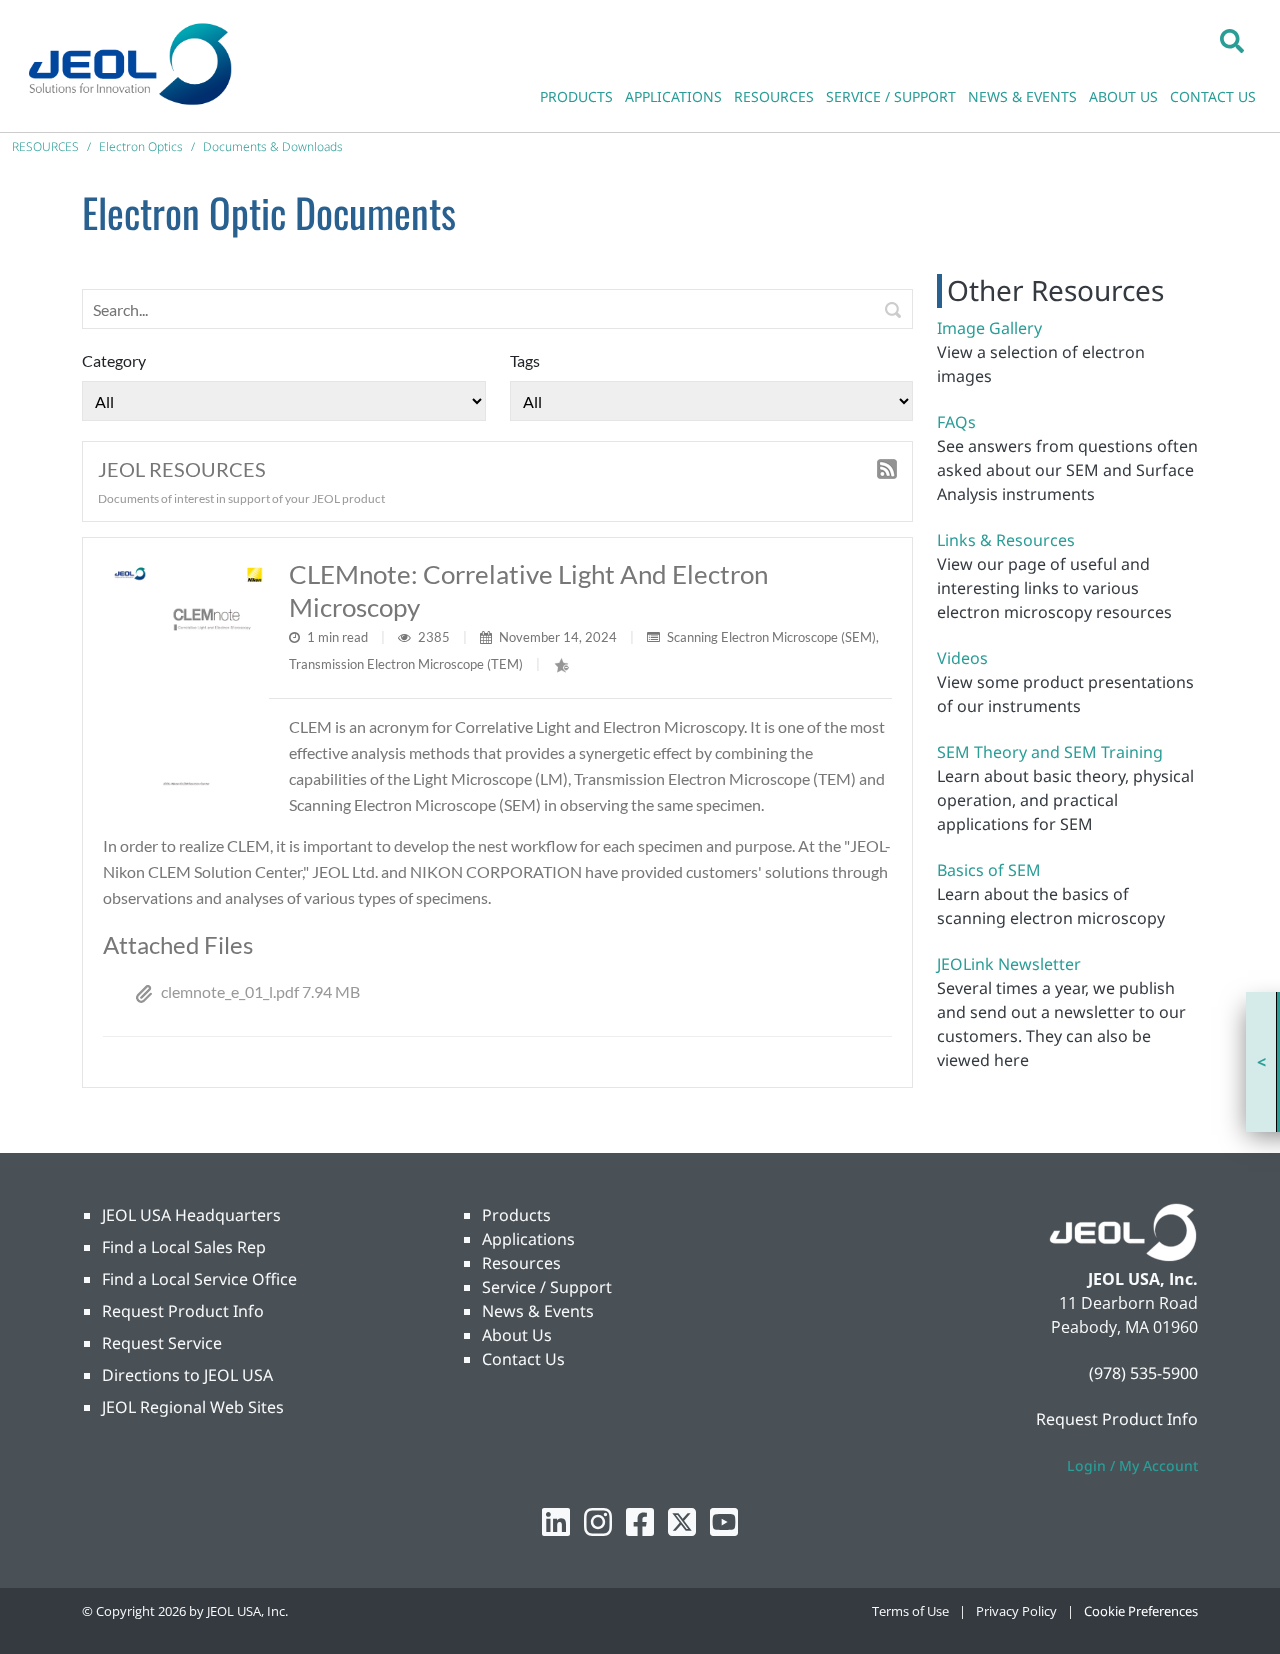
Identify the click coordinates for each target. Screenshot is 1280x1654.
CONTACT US (1213, 96)
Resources (521, 1263)
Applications (528, 1239)
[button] (1232, 40)
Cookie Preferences (1141, 1611)
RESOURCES (774, 96)
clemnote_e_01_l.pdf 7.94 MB (260, 991)
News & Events (538, 1311)
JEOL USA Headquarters (191, 1215)
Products (516, 1215)
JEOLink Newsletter (1009, 964)
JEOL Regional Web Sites (193, 1407)
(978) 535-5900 (1143, 1373)
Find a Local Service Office (199, 1279)
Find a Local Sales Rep (184, 1247)
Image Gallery (989, 328)
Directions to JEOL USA (187, 1375)
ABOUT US (1123, 96)
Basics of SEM (989, 870)
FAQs (956, 422)
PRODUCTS (576, 96)
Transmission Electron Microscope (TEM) (406, 664)
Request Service (162, 1343)
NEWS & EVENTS (1022, 96)
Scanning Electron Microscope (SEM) (771, 637)
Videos (962, 658)
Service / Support (547, 1287)
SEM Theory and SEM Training (1050, 752)
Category (114, 360)
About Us (517, 1335)
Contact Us (523, 1359)
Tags (525, 360)
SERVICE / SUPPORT (891, 96)
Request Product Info (183, 1311)
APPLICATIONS (673, 96)
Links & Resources (1006, 540)
